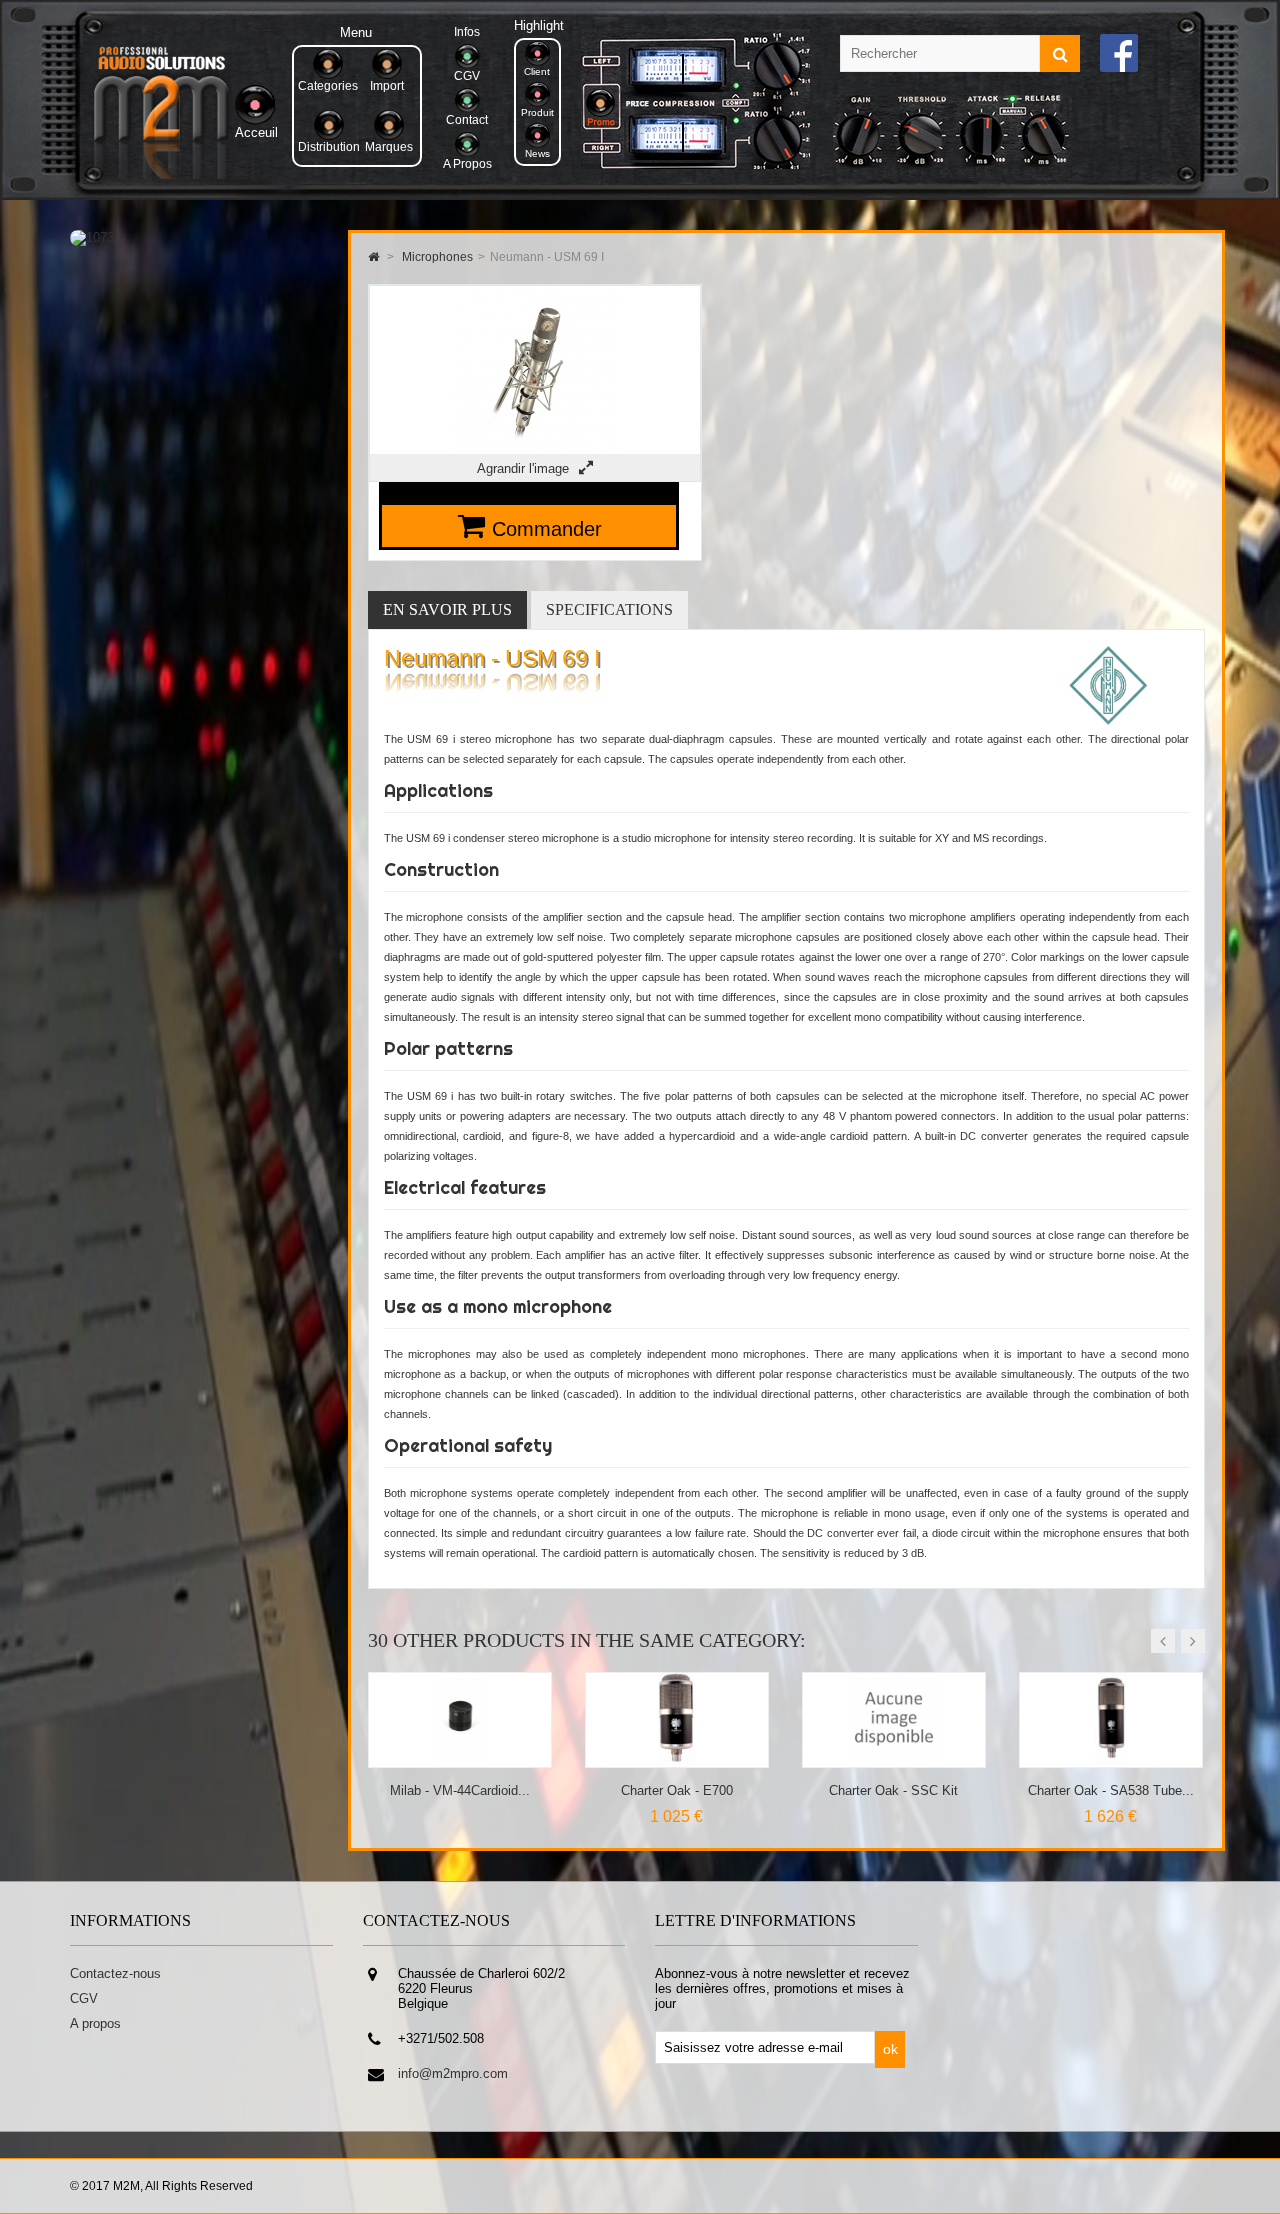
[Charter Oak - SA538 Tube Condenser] (894, 1759)
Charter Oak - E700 (460, 1790)
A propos (95, 2023)
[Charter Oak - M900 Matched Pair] (1111, 1759)
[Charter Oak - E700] (460, 1759)
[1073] (92, 237)
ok (890, 2049)
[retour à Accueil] (373, 257)
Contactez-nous (115, 1973)
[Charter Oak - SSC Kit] (677, 1759)
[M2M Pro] (161, 174)
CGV (84, 1998)
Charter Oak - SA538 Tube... (894, 1790)
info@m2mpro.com (453, 2073)
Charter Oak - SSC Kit (676, 1790)
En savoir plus (447, 609)
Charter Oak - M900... (1111, 1790)
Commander (547, 529)
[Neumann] (1108, 721)
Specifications (609, 609)
